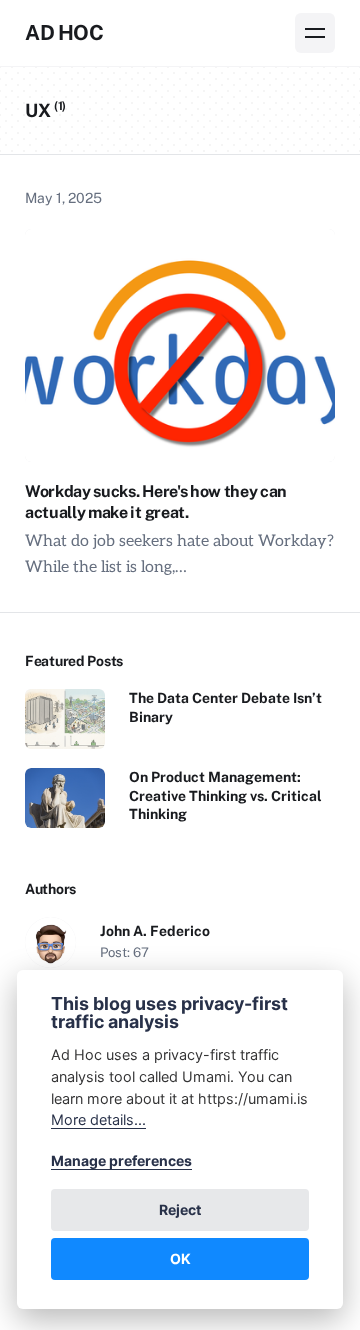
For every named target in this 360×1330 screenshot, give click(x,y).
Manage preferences (121, 1160)
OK (180, 1258)
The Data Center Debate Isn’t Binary (225, 707)
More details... (98, 1119)
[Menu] (315, 33)
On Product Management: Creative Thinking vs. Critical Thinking (225, 795)
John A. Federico (155, 931)
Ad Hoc (64, 32)
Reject (180, 1209)
